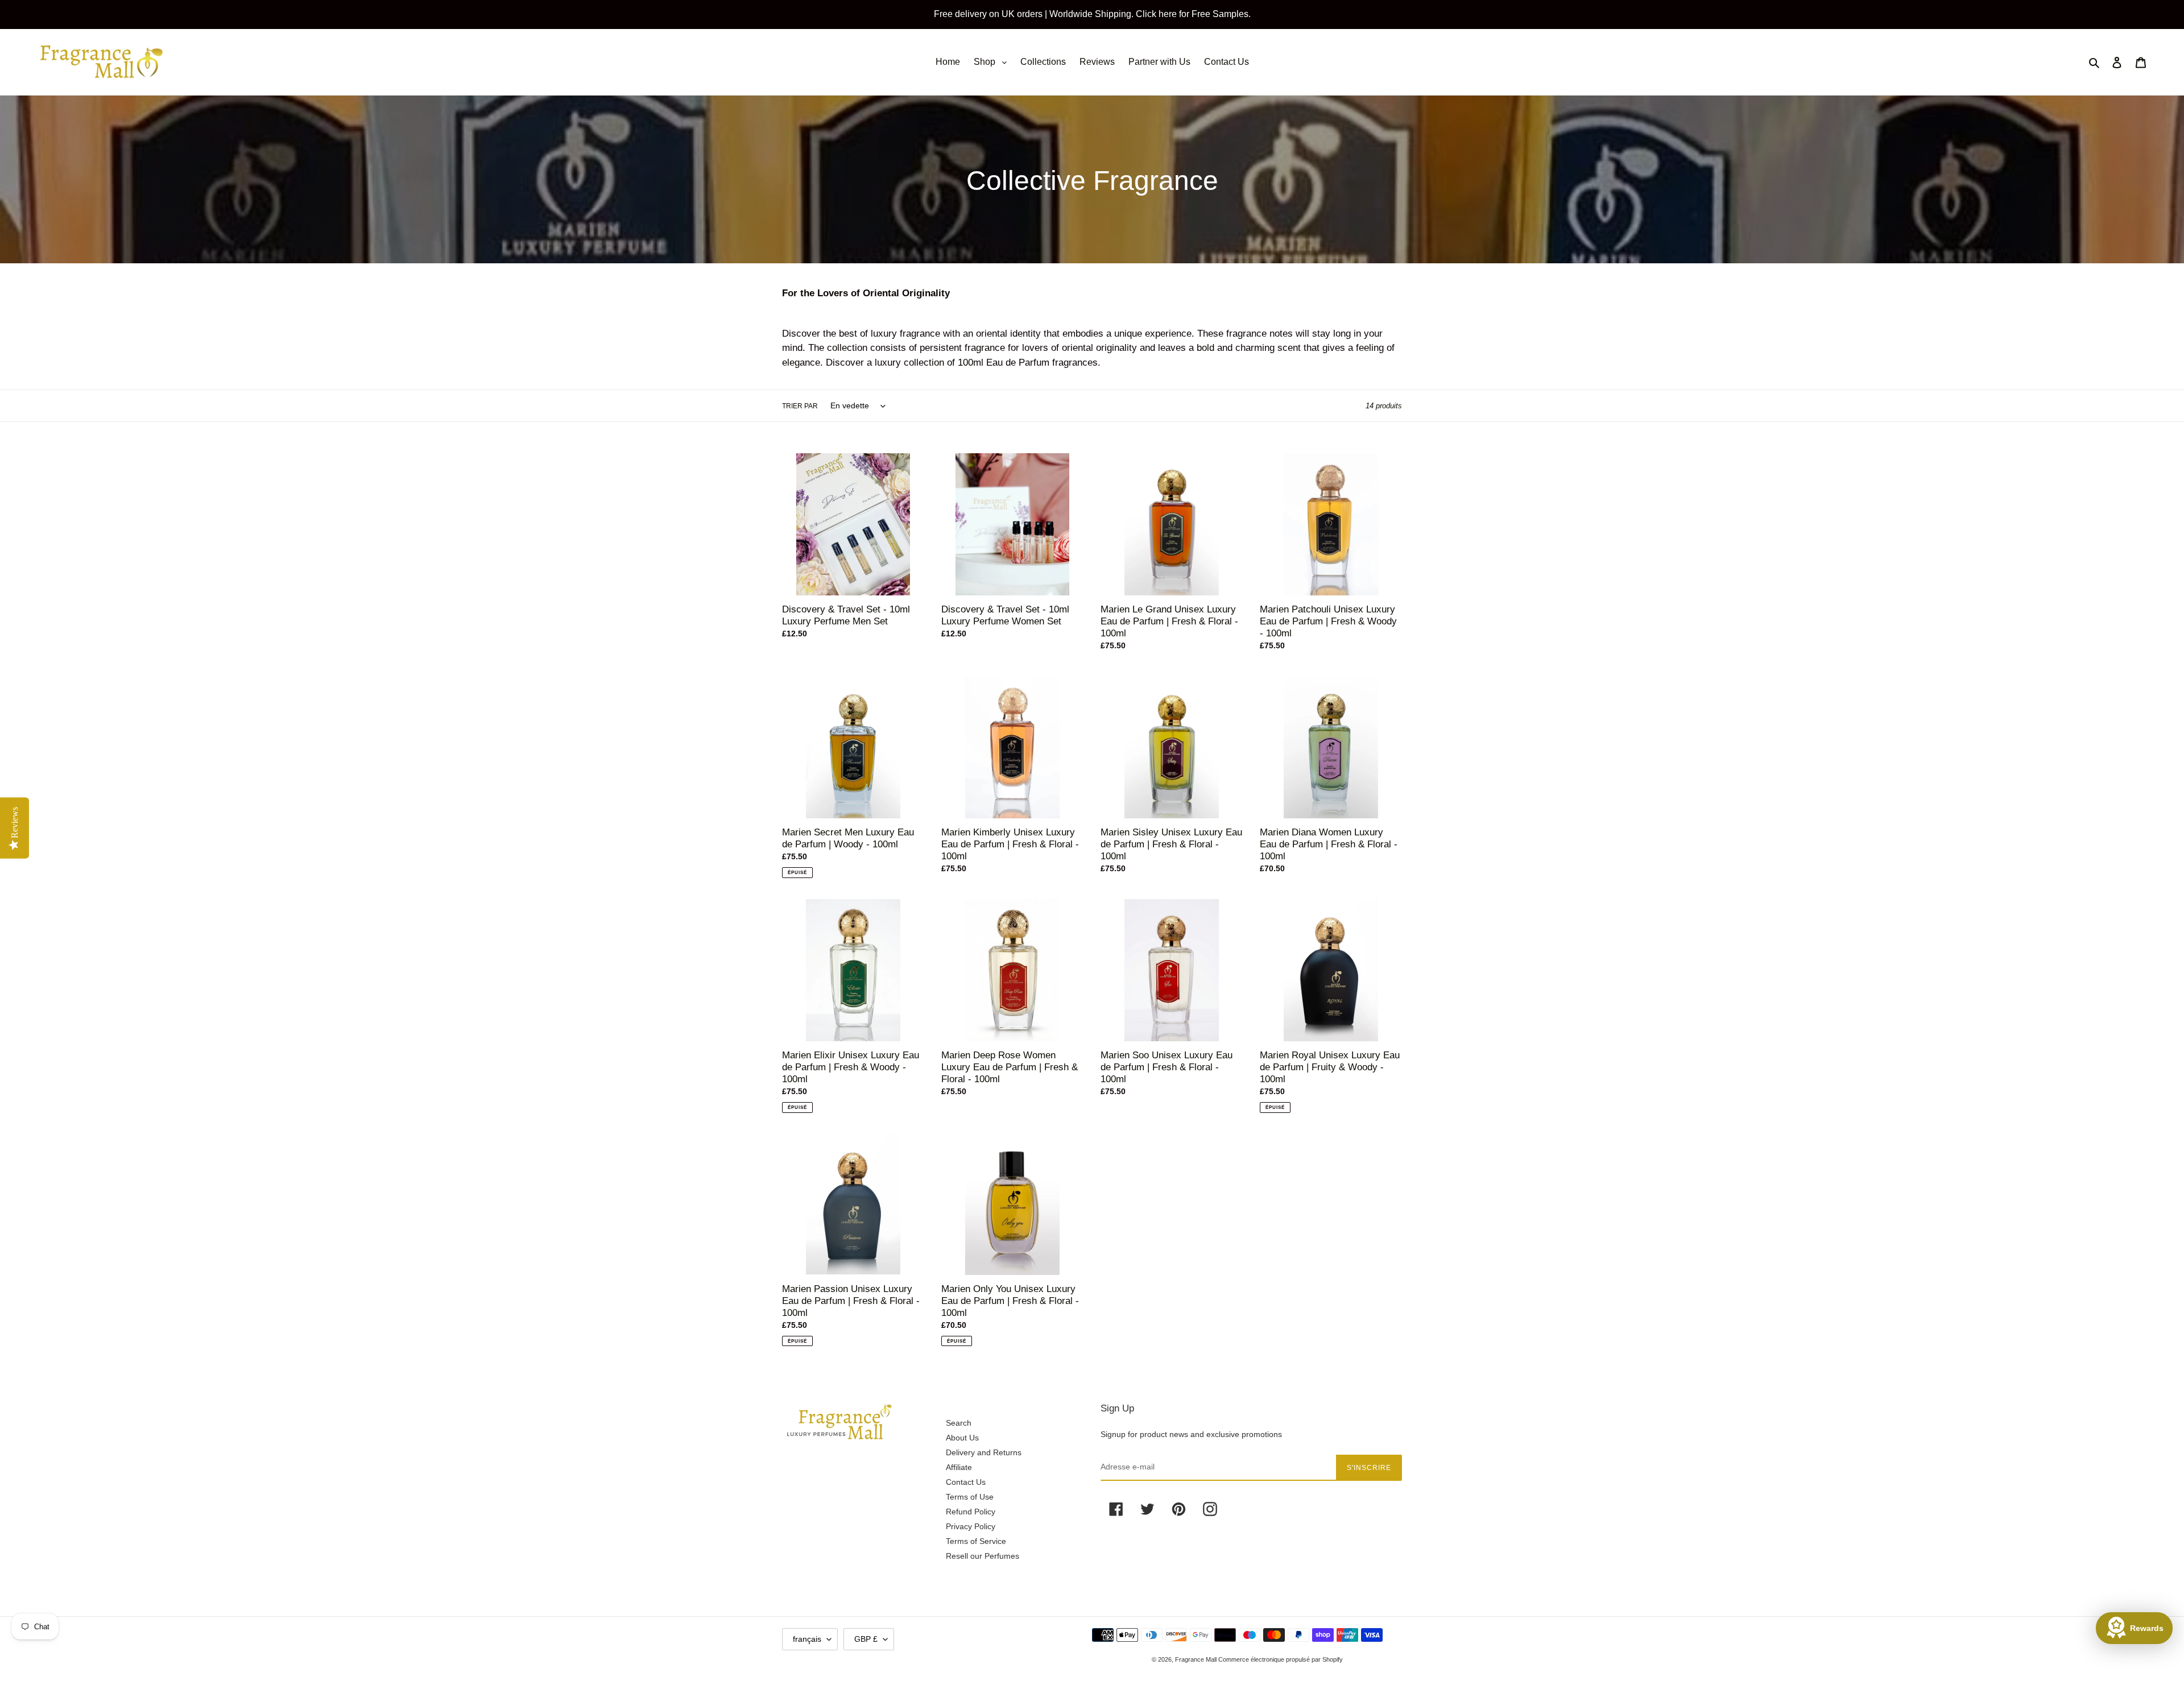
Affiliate (959, 1467)
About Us (962, 1438)
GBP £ (866, 1639)
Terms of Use (970, 1497)
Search (959, 1423)
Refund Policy (971, 1512)
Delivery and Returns (984, 1452)
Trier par (800, 406)
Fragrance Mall (1197, 1659)
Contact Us (966, 1482)
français (807, 1639)
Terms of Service (976, 1541)
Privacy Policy (971, 1526)
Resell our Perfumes (983, 1556)
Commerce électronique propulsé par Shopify (1281, 1659)
